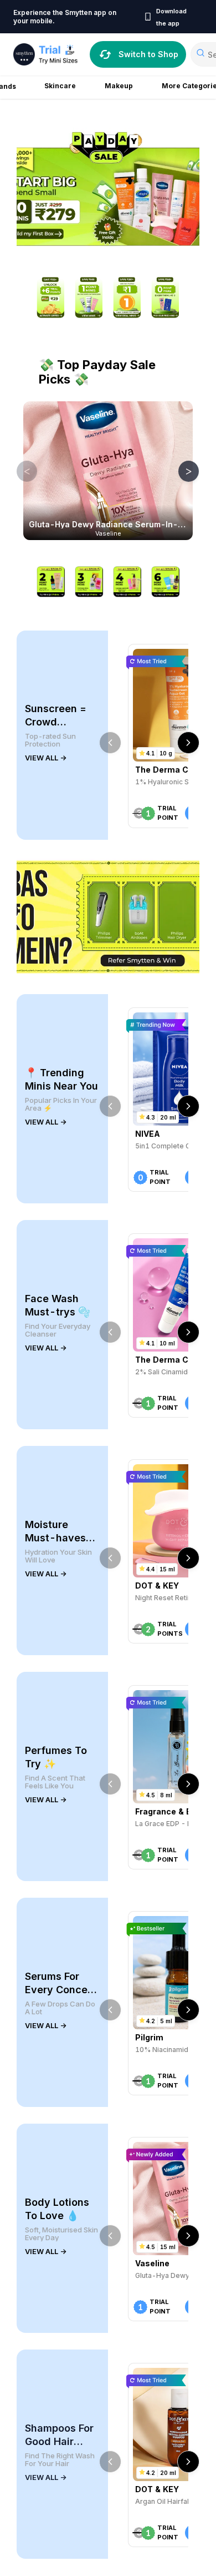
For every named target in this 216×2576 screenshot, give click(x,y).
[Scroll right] (188, 743)
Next (181, 471)
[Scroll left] (110, 743)
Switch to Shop (148, 54)
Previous (19, 471)
